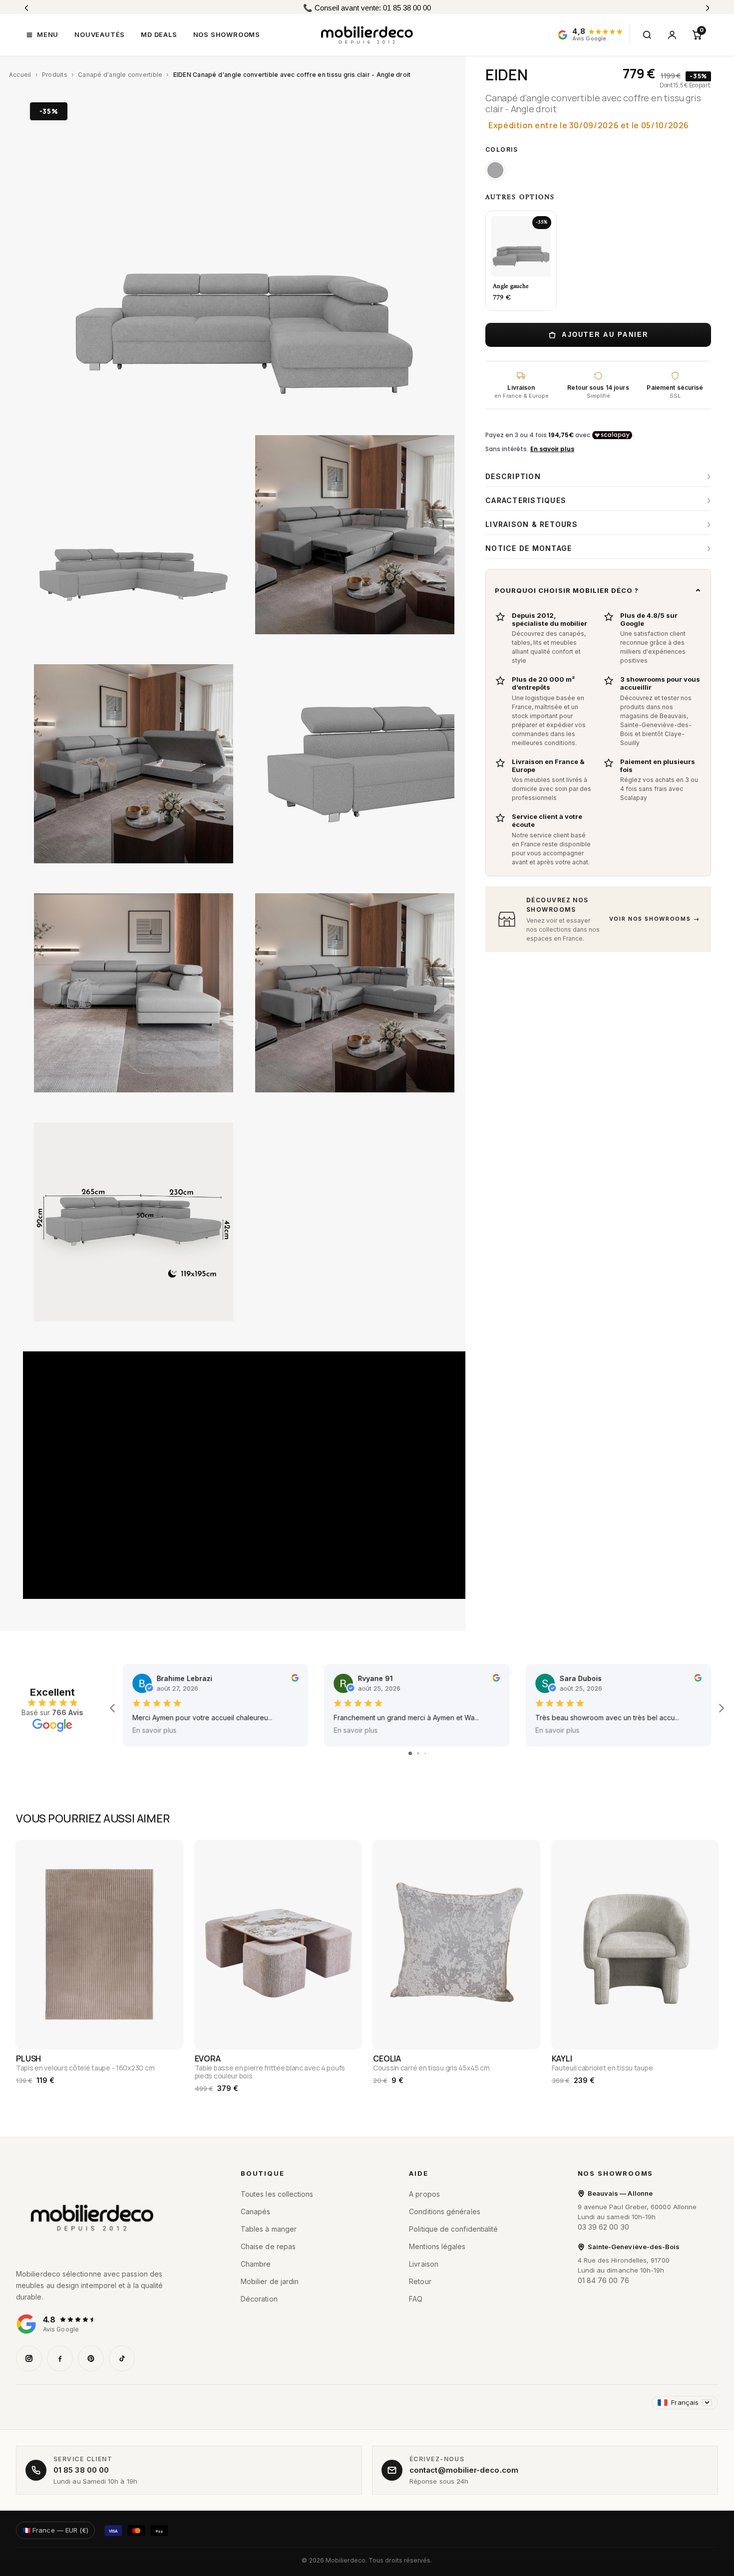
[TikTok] (122, 2358)
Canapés (256, 2211)
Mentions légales (437, 2246)
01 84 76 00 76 (603, 2280)
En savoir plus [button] (154, 1730)
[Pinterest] (91, 2358)
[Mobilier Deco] (114, 2218)
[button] (42, 35)
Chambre (256, 2264)
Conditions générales (445, 2211)
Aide (418, 2173)
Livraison (424, 2264)
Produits (55, 75)
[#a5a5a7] (495, 170)
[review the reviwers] (295, 1679)
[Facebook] (60, 2358)
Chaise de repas (268, 2246)
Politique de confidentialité (453, 2229)
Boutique (263, 2173)
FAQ (416, 2299)
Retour (420, 2281)
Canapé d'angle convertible (120, 75)
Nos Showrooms (616, 2173)
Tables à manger (269, 2229)
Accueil (20, 75)
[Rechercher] (647, 35)
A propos (424, 2194)
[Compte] (672, 35)
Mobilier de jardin (270, 2281)
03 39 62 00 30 (603, 2227)
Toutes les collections (277, 2194)
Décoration (259, 2299)
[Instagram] (29, 2358)
